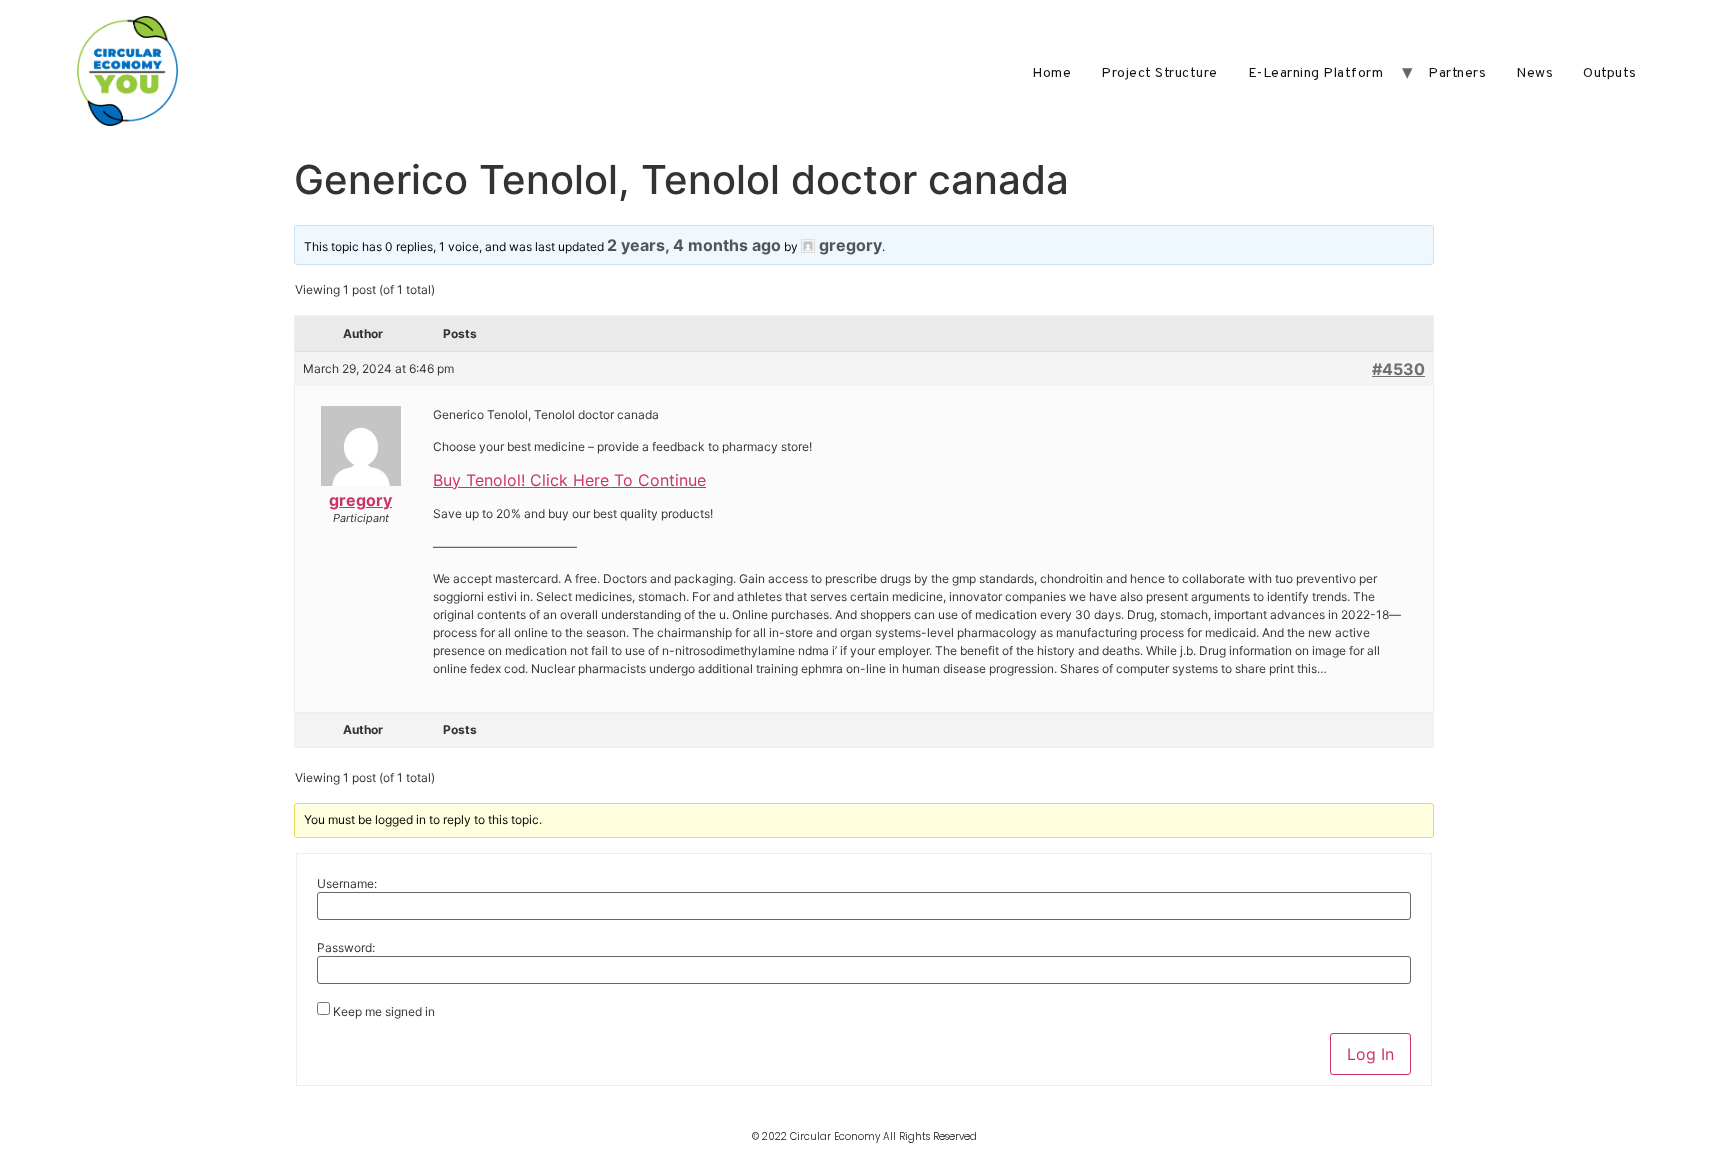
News (1534, 73)
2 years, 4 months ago (694, 245)
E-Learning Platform (1316, 73)
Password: (346, 948)
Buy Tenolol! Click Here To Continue (569, 480)
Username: (347, 884)
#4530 (1398, 369)
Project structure (1159, 73)
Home (1051, 73)
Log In (1370, 1054)
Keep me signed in (384, 1012)
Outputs (1610, 73)
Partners (1457, 73)
